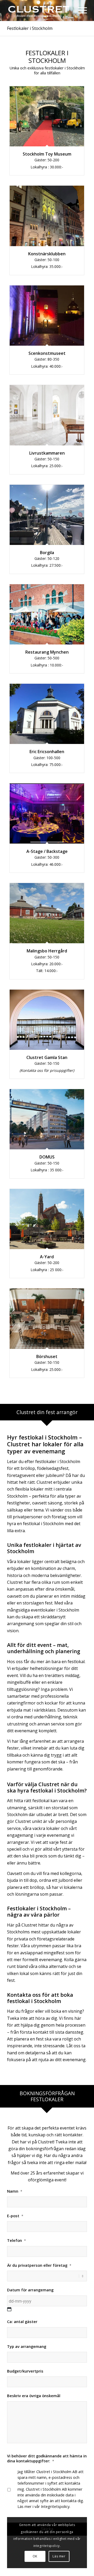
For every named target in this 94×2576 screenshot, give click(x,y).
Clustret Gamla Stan (47, 1057)
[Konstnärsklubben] (47, 216)
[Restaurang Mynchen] (47, 614)
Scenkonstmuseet (47, 353)
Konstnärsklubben (47, 254)
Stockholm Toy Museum (47, 154)
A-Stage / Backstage (47, 851)
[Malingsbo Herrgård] (47, 913)
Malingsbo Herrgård (47, 951)
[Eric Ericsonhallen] (47, 714)
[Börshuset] (47, 1319)
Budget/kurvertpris (25, 2371)
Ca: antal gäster (22, 2322)
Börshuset (47, 1356)
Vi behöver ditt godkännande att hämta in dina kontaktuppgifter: (47, 2458)
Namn (15, 2191)
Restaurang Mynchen (47, 652)
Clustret (46, 2142)
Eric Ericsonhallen (47, 752)
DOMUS (47, 1157)
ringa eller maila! (70, 2163)
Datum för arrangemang (30, 2290)
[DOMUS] (47, 1119)
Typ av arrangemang (27, 2346)
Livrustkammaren (47, 453)
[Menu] (80, 13)
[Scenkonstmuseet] (47, 316)
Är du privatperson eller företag (39, 2265)
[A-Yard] (47, 1219)
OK (35, 2556)
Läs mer (59, 2556)
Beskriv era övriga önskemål (34, 2396)
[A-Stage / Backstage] (47, 813)
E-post (15, 2216)
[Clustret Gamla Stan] (47, 1020)
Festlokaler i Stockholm (30, 28)
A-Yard (47, 1257)
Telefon (16, 2240)
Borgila (47, 553)
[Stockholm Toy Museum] (47, 116)
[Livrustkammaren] (47, 415)
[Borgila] (47, 515)
